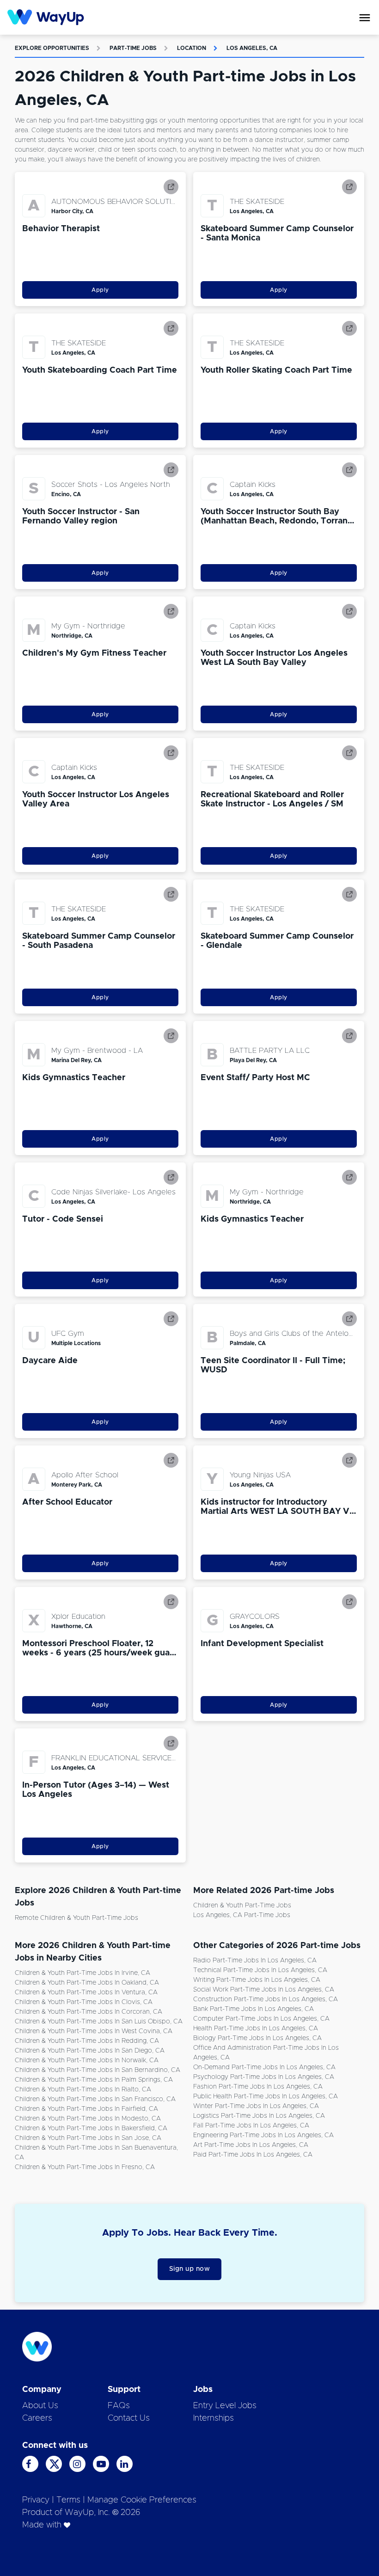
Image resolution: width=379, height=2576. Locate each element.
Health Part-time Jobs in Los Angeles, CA (256, 2029)
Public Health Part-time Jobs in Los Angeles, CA (266, 2096)
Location (192, 48)
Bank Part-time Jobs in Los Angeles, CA (254, 2009)
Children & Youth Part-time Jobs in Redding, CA (87, 2041)
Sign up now (190, 2269)
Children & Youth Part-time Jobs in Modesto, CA (88, 2119)
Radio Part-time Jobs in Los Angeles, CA (255, 1961)
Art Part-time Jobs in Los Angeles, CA (251, 2145)
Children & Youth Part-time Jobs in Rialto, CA (83, 2090)
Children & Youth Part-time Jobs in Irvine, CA (83, 1973)
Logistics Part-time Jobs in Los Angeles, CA (259, 2116)
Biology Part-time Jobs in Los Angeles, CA (257, 2038)
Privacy (36, 2500)
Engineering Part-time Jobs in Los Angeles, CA (263, 2135)
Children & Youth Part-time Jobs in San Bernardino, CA (98, 2070)
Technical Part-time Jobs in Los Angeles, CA (260, 1970)
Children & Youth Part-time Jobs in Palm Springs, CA (94, 2080)
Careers (37, 2418)
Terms (68, 2500)
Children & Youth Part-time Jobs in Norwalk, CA (87, 2060)
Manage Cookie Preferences (142, 2500)
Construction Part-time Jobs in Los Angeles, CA (266, 1999)
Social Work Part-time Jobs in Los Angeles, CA (264, 1990)
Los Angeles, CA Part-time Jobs (242, 1915)
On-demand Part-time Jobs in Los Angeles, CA (264, 2067)
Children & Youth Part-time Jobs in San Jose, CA (88, 2138)
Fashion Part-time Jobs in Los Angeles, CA (258, 2087)
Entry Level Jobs (225, 2406)
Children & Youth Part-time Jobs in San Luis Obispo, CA (99, 2022)
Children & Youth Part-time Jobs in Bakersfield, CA (91, 2128)
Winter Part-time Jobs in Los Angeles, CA (256, 2106)
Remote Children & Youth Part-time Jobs (76, 1918)
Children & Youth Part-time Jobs (242, 1906)
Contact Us (129, 2418)
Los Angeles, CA (252, 48)
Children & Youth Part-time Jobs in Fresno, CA (85, 2167)
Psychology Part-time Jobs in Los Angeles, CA (264, 2077)
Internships (214, 2418)
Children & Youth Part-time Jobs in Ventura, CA (86, 1992)
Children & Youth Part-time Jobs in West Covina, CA (94, 2031)
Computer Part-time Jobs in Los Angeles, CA (261, 2019)
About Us (40, 2406)
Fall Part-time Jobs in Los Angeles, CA (251, 2126)
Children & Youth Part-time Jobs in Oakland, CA (87, 1983)
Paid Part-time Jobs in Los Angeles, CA (253, 2155)
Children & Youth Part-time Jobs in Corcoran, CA (89, 2012)
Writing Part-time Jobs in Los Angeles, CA (257, 1980)
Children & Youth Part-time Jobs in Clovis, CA (84, 2002)
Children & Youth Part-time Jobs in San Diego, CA (90, 2051)
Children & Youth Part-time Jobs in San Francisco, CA (95, 2099)
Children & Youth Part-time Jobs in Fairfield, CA (86, 2109)
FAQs (119, 2406)
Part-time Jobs (133, 48)
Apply (100, 290)
